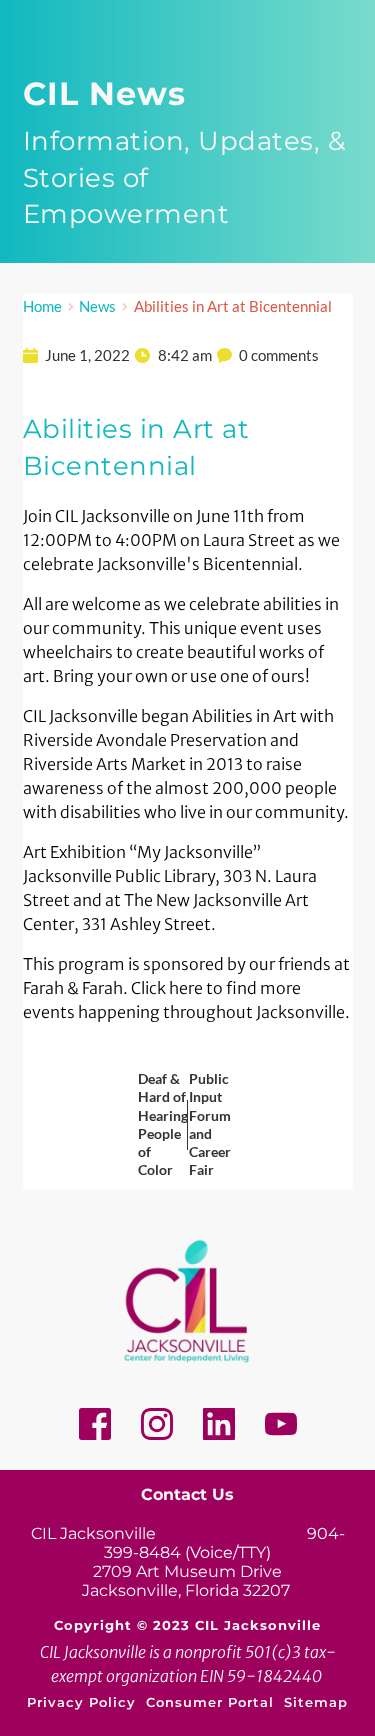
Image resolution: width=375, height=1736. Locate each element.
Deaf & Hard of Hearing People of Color (162, 1124)
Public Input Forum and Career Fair (210, 1124)
